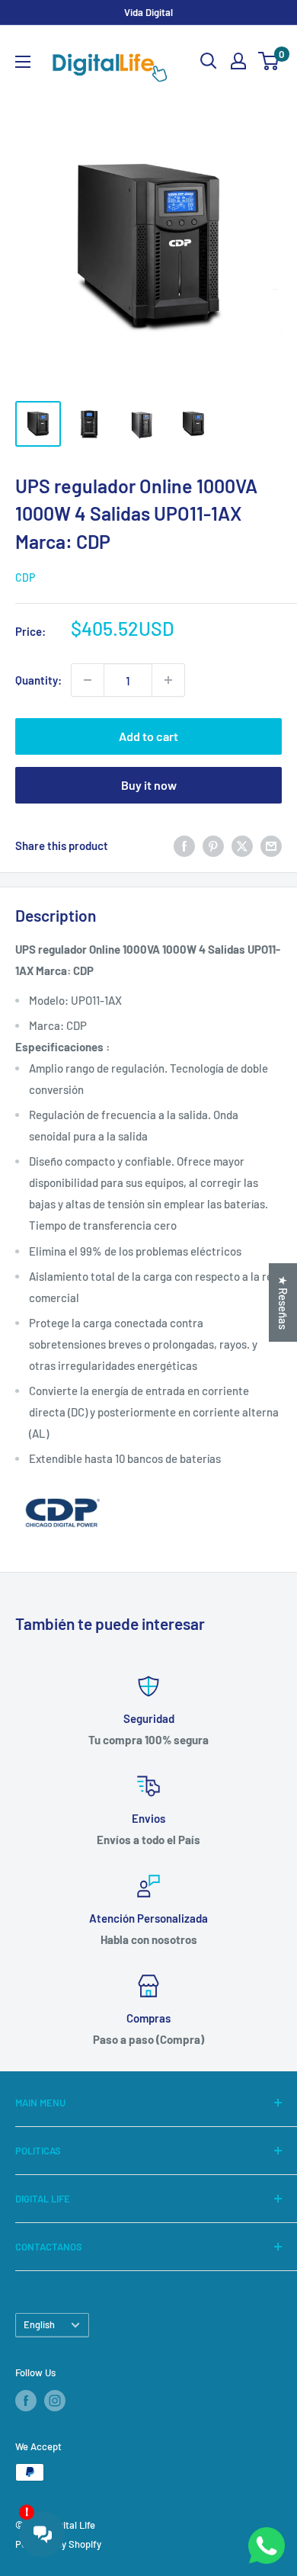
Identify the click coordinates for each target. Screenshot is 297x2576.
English (39, 2324)
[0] (269, 61)
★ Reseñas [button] (283, 1302)
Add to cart (148, 736)
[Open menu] (23, 62)
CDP (25, 577)
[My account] (238, 61)
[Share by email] (271, 845)
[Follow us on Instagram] (55, 2401)
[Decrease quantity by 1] (88, 680)
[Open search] (209, 61)
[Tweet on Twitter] (242, 845)
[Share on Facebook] (184, 845)
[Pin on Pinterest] (213, 845)
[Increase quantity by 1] (168, 680)
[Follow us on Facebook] (26, 2401)
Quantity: (38, 680)
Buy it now (149, 785)
